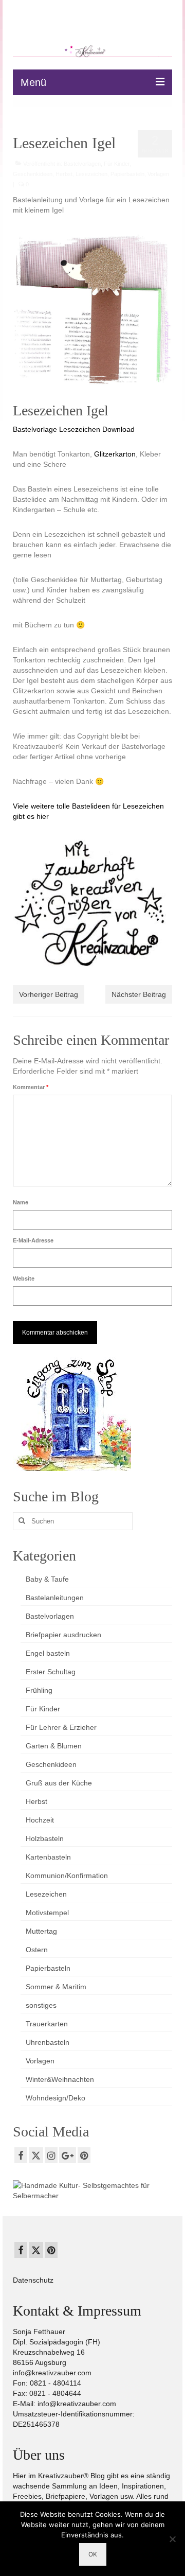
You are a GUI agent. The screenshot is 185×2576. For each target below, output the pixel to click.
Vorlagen (158, 174)
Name (21, 1202)
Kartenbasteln (48, 1857)
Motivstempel (47, 1913)
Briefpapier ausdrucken (63, 1635)
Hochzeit (40, 1820)
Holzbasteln (45, 1838)
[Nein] (172, 2539)
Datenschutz (33, 2280)
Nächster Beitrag (139, 994)
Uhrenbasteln (48, 2042)
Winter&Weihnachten (60, 2079)
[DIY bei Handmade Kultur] (92, 2190)
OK (93, 2554)
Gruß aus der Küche (59, 1783)
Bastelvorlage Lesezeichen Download (74, 429)
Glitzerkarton (115, 454)
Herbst (64, 174)
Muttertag (41, 1931)
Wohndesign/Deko (55, 2098)
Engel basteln (48, 1653)
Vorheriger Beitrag (49, 994)
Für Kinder (117, 164)
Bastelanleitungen (55, 1598)
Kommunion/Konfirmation (67, 1876)
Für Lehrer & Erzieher (61, 1727)
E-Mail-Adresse (33, 1240)
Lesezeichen (91, 174)
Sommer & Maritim (56, 1987)
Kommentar (31, 1087)
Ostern (37, 1950)
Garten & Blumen (54, 1746)
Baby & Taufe (47, 1579)
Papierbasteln (127, 174)
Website (24, 1278)
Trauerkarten (47, 2024)
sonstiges (41, 2005)
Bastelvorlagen (82, 164)
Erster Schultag (51, 1672)
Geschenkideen (33, 174)
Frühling (39, 1690)
